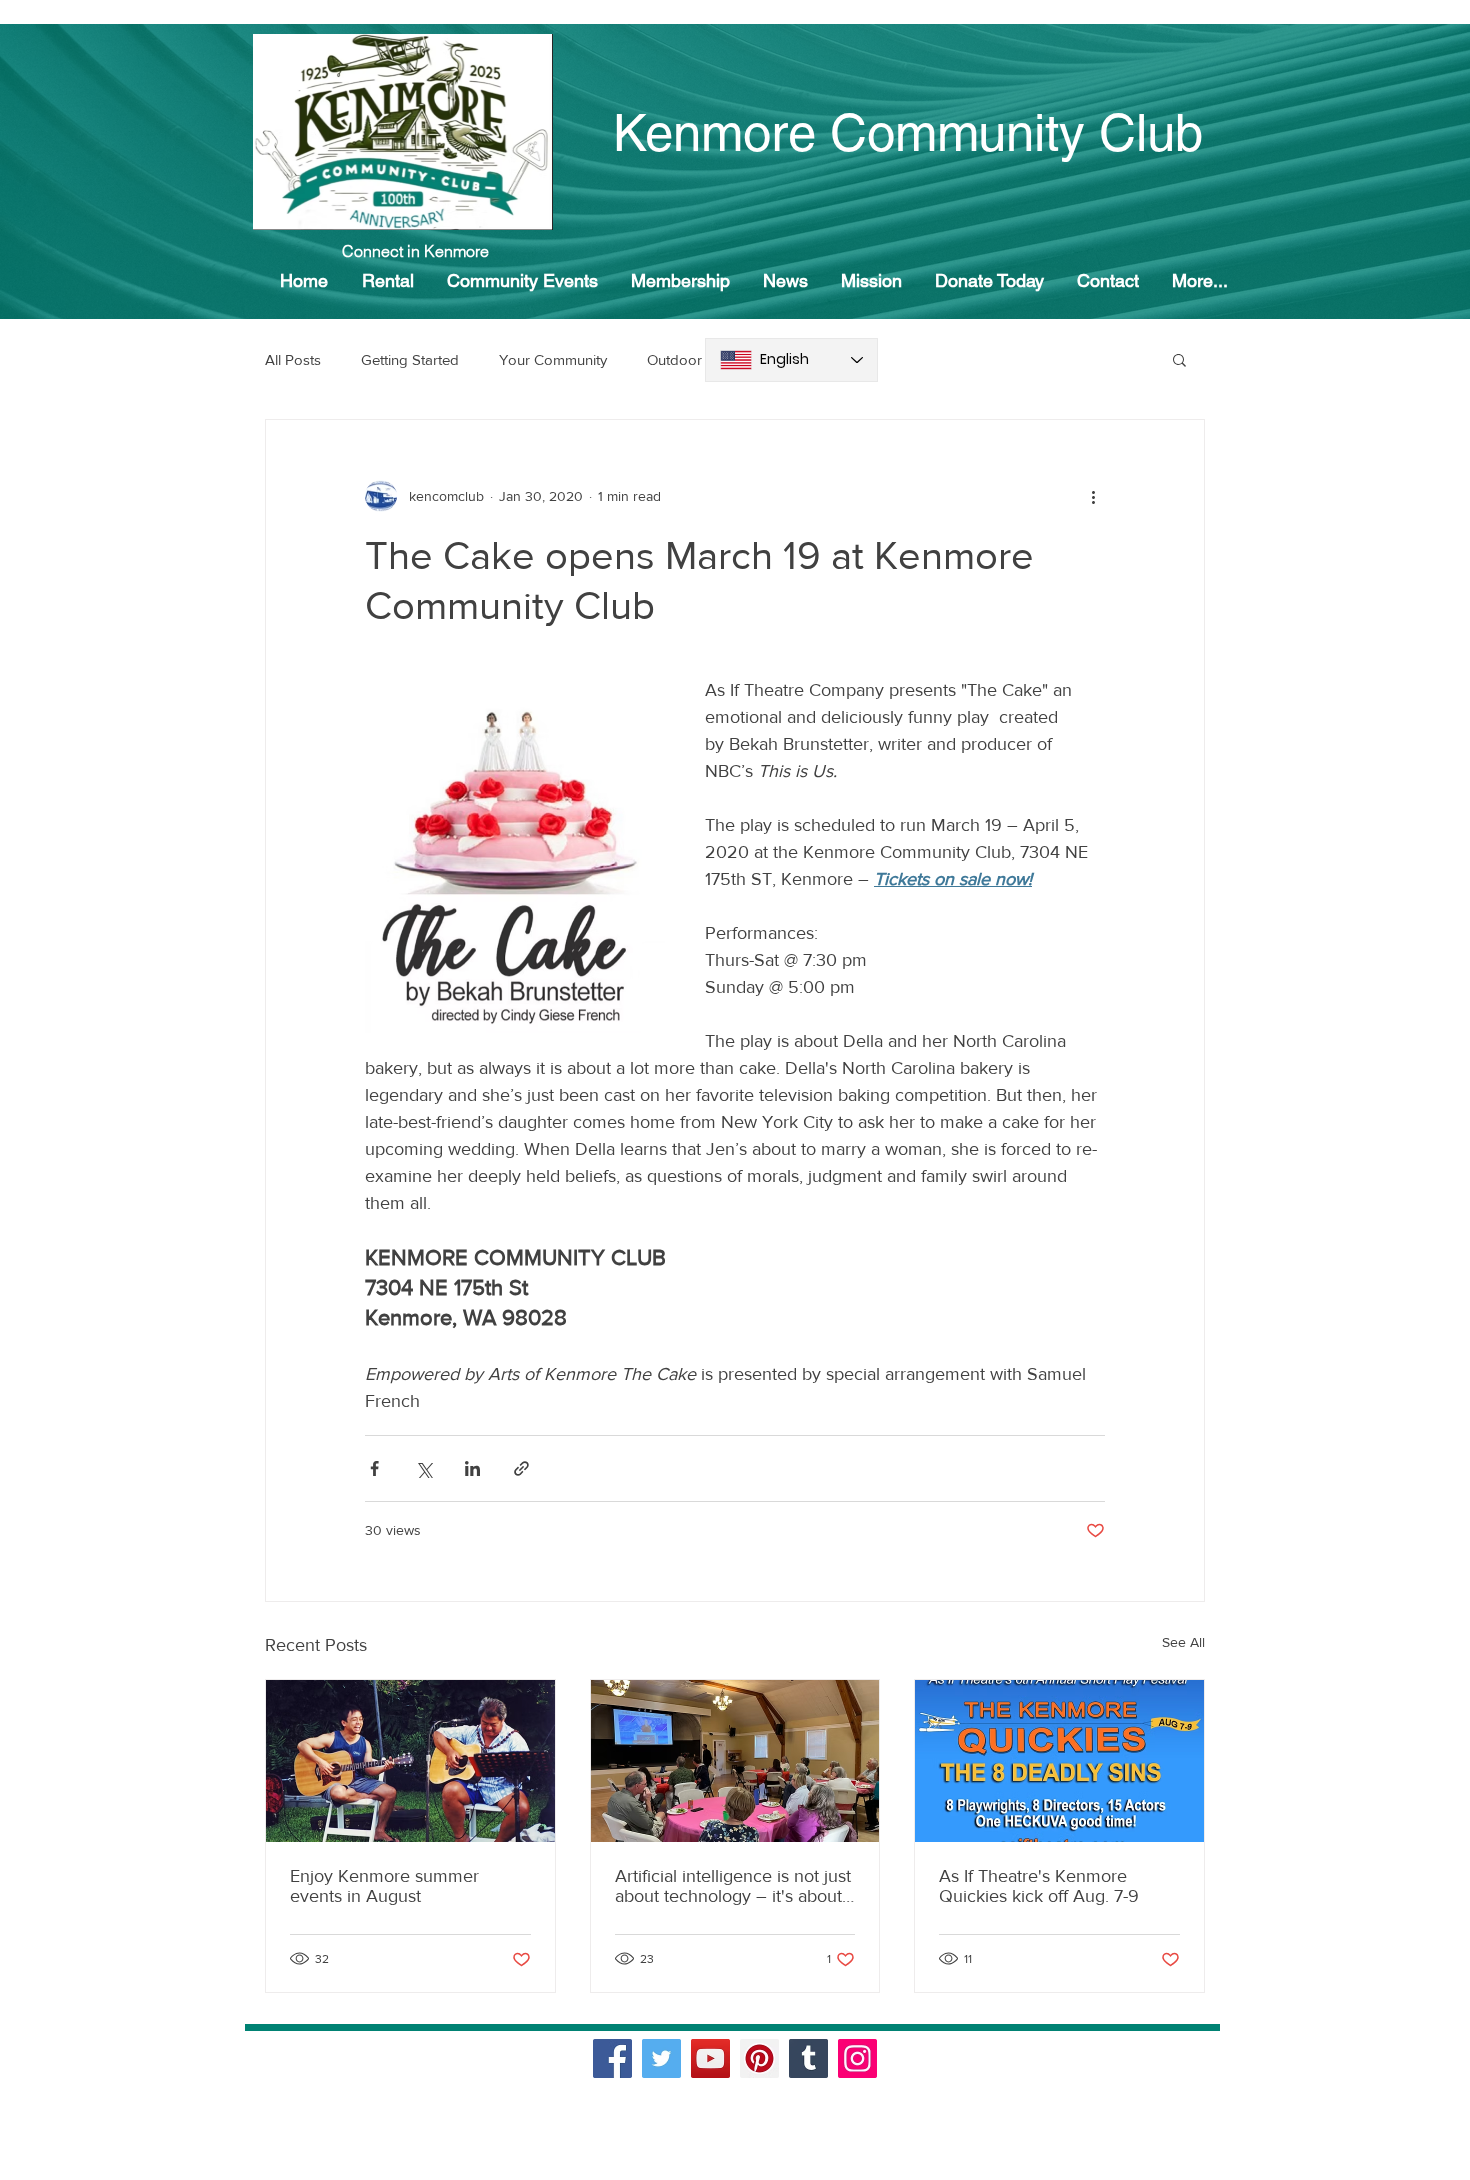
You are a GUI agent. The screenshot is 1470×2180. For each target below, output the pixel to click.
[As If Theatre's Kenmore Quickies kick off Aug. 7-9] (1059, 1761)
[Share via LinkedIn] (472, 1468)
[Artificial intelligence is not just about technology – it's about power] (735, 1761)
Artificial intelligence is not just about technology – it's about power (733, 1886)
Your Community (553, 359)
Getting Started (410, 359)
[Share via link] (521, 1468)
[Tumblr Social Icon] (808, 2058)
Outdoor (674, 359)
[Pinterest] (759, 2058)
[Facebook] (612, 2058)
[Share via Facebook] (374, 1468)
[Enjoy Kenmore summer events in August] (410, 1761)
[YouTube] (710, 2058)
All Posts (293, 359)
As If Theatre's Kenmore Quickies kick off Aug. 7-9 (1039, 1886)
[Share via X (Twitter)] (423, 1468)
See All (1183, 1642)
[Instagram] (857, 2058)
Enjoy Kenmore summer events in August (384, 1886)
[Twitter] (661, 2058)
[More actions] (1093, 496)
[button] (1179, 359)
